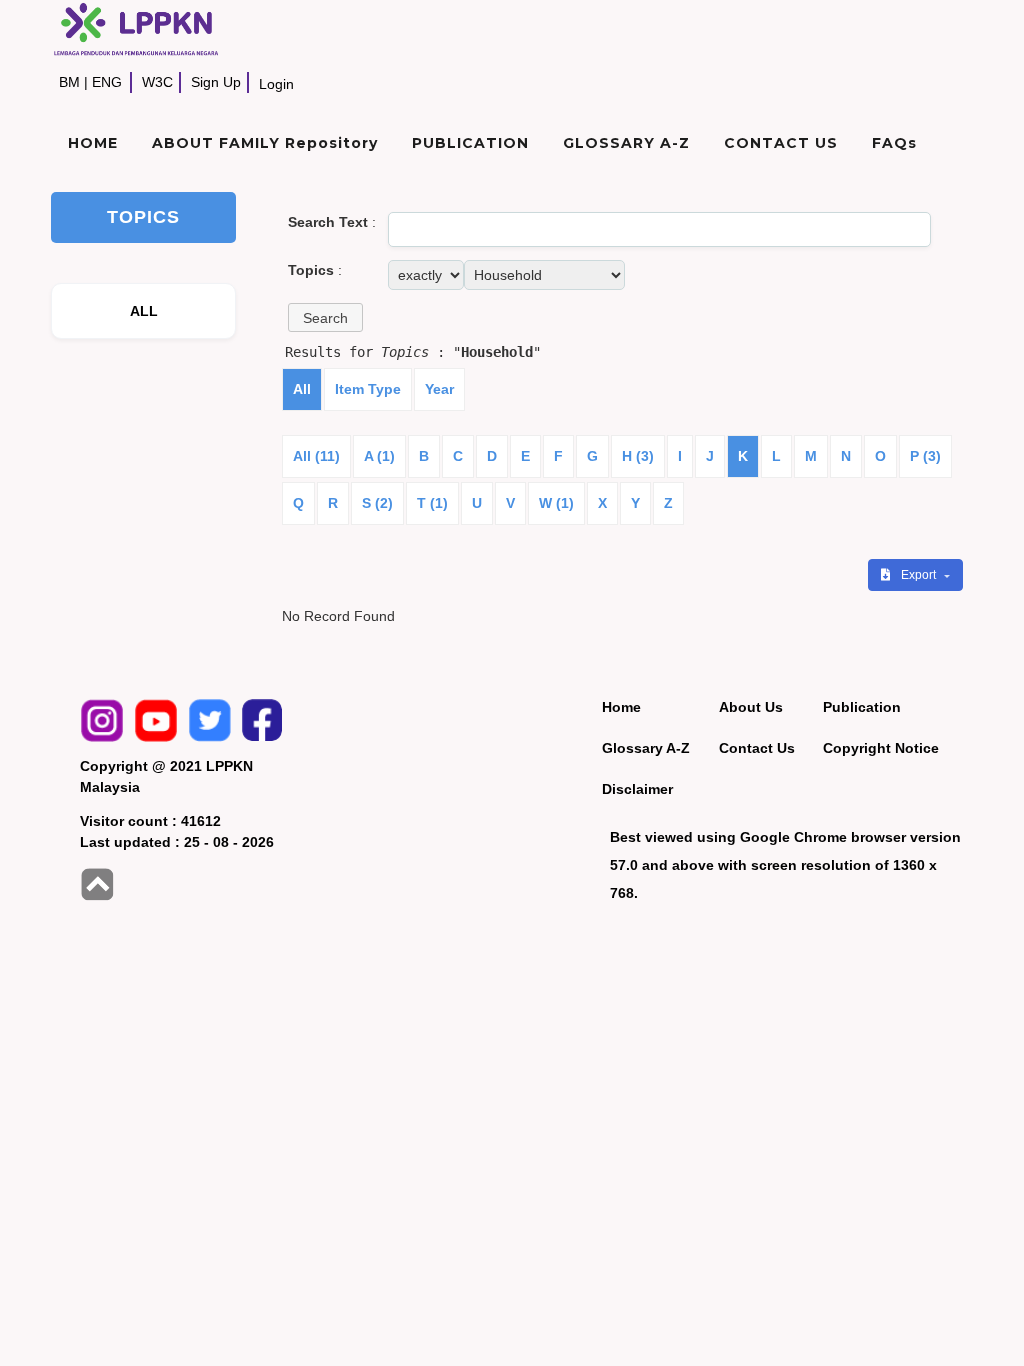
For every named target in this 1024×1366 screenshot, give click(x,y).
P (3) (925, 456)
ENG (107, 82)
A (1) (379, 456)
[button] (325, 317)
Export (920, 575)
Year (439, 389)
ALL (144, 311)
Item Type (368, 389)
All (302, 389)
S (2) (377, 503)
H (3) (638, 456)
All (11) (316, 456)
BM (69, 82)
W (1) (556, 503)
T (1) (432, 503)
